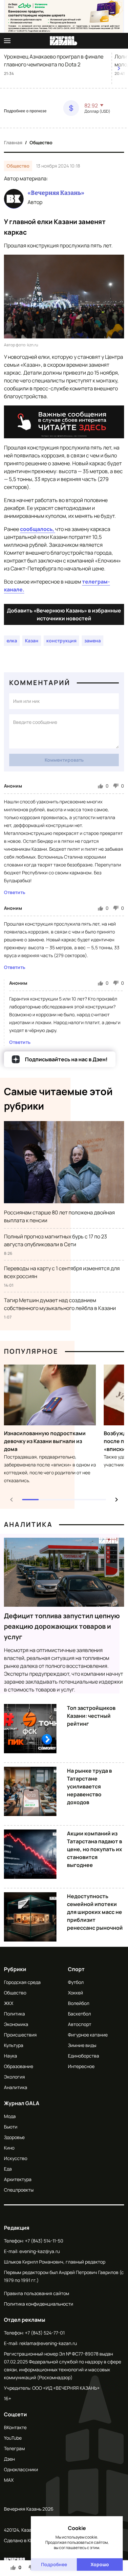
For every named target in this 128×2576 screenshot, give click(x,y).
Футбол (76, 1982)
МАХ (9, 2480)
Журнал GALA (22, 2103)
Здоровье (14, 2137)
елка (12, 641)
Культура (14, 2045)
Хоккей (75, 1993)
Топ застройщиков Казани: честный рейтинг (91, 1716)
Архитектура (18, 2179)
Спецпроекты (19, 2190)
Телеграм (14, 2448)
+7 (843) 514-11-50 (44, 2241)
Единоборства (84, 2056)
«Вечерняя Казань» (56, 193)
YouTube (13, 2438)
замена (93, 641)
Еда (8, 2169)
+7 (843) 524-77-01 (45, 2333)
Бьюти (11, 2127)
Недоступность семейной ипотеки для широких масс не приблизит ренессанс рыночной (95, 1912)
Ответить (15, 892)
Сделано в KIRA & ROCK (29, 2540)
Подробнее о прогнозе (25, 111)
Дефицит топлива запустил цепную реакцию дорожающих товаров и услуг (62, 1626)
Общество (41, 142)
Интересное (81, 2066)
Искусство (16, 2158)
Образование (19, 2066)
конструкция (61, 641)
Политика (14, 2014)
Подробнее (54, 2564)
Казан (32, 641)
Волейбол (79, 2003)
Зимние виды (82, 2045)
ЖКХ (9, 2003)
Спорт (76, 1969)
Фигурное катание (88, 2035)
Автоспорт (80, 2024)
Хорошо (100, 2564)
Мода (10, 2116)
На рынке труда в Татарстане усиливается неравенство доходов (89, 1786)
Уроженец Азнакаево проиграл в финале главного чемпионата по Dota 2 (54, 60)
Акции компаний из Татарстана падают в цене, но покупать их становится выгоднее (95, 1849)
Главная (13, 142)
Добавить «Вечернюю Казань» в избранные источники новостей (64, 614)
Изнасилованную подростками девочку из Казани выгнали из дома (45, 1441)
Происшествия (20, 2035)
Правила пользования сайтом (37, 2293)
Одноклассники (21, 2469)
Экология (14, 2077)
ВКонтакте (15, 2427)
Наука (11, 2056)
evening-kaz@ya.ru (40, 2251)
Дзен (9, 2459)
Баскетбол (79, 2014)
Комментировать (64, 760)
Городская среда (22, 1982)
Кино (9, 2148)
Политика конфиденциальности (39, 2304)
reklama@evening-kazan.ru (48, 2343)
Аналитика (28, 1524)
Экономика (16, 2024)
